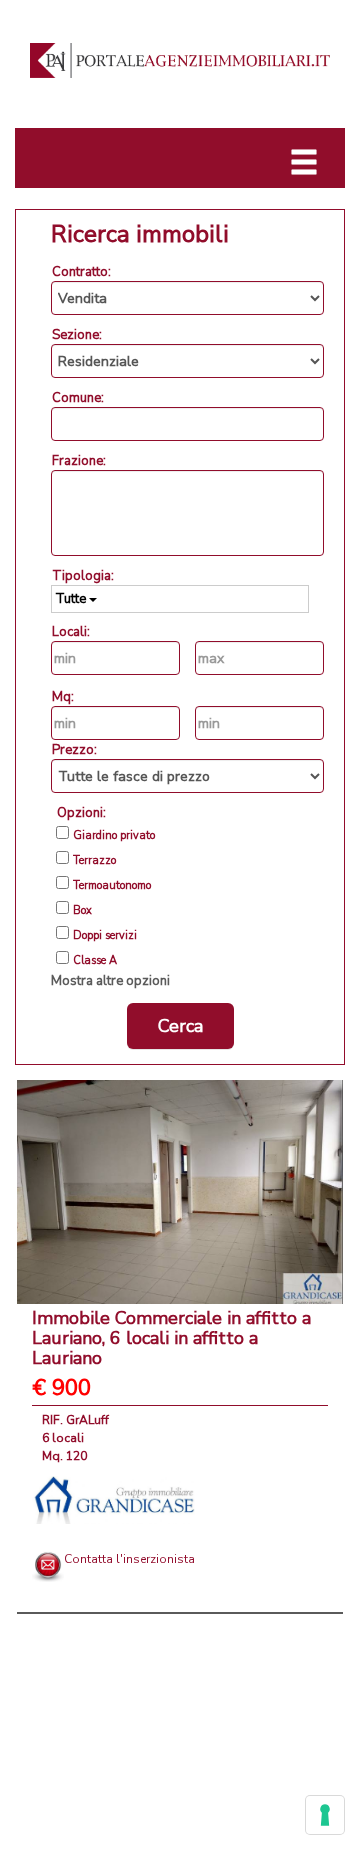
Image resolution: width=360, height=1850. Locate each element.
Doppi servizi (105, 936)
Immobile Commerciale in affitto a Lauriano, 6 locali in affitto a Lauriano (171, 1338)
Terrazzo (94, 861)
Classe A (95, 961)
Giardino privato (114, 836)
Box (82, 911)
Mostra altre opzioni (110, 981)
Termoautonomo (112, 886)
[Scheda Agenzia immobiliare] (113, 1499)
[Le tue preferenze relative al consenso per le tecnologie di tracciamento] (325, 1815)
